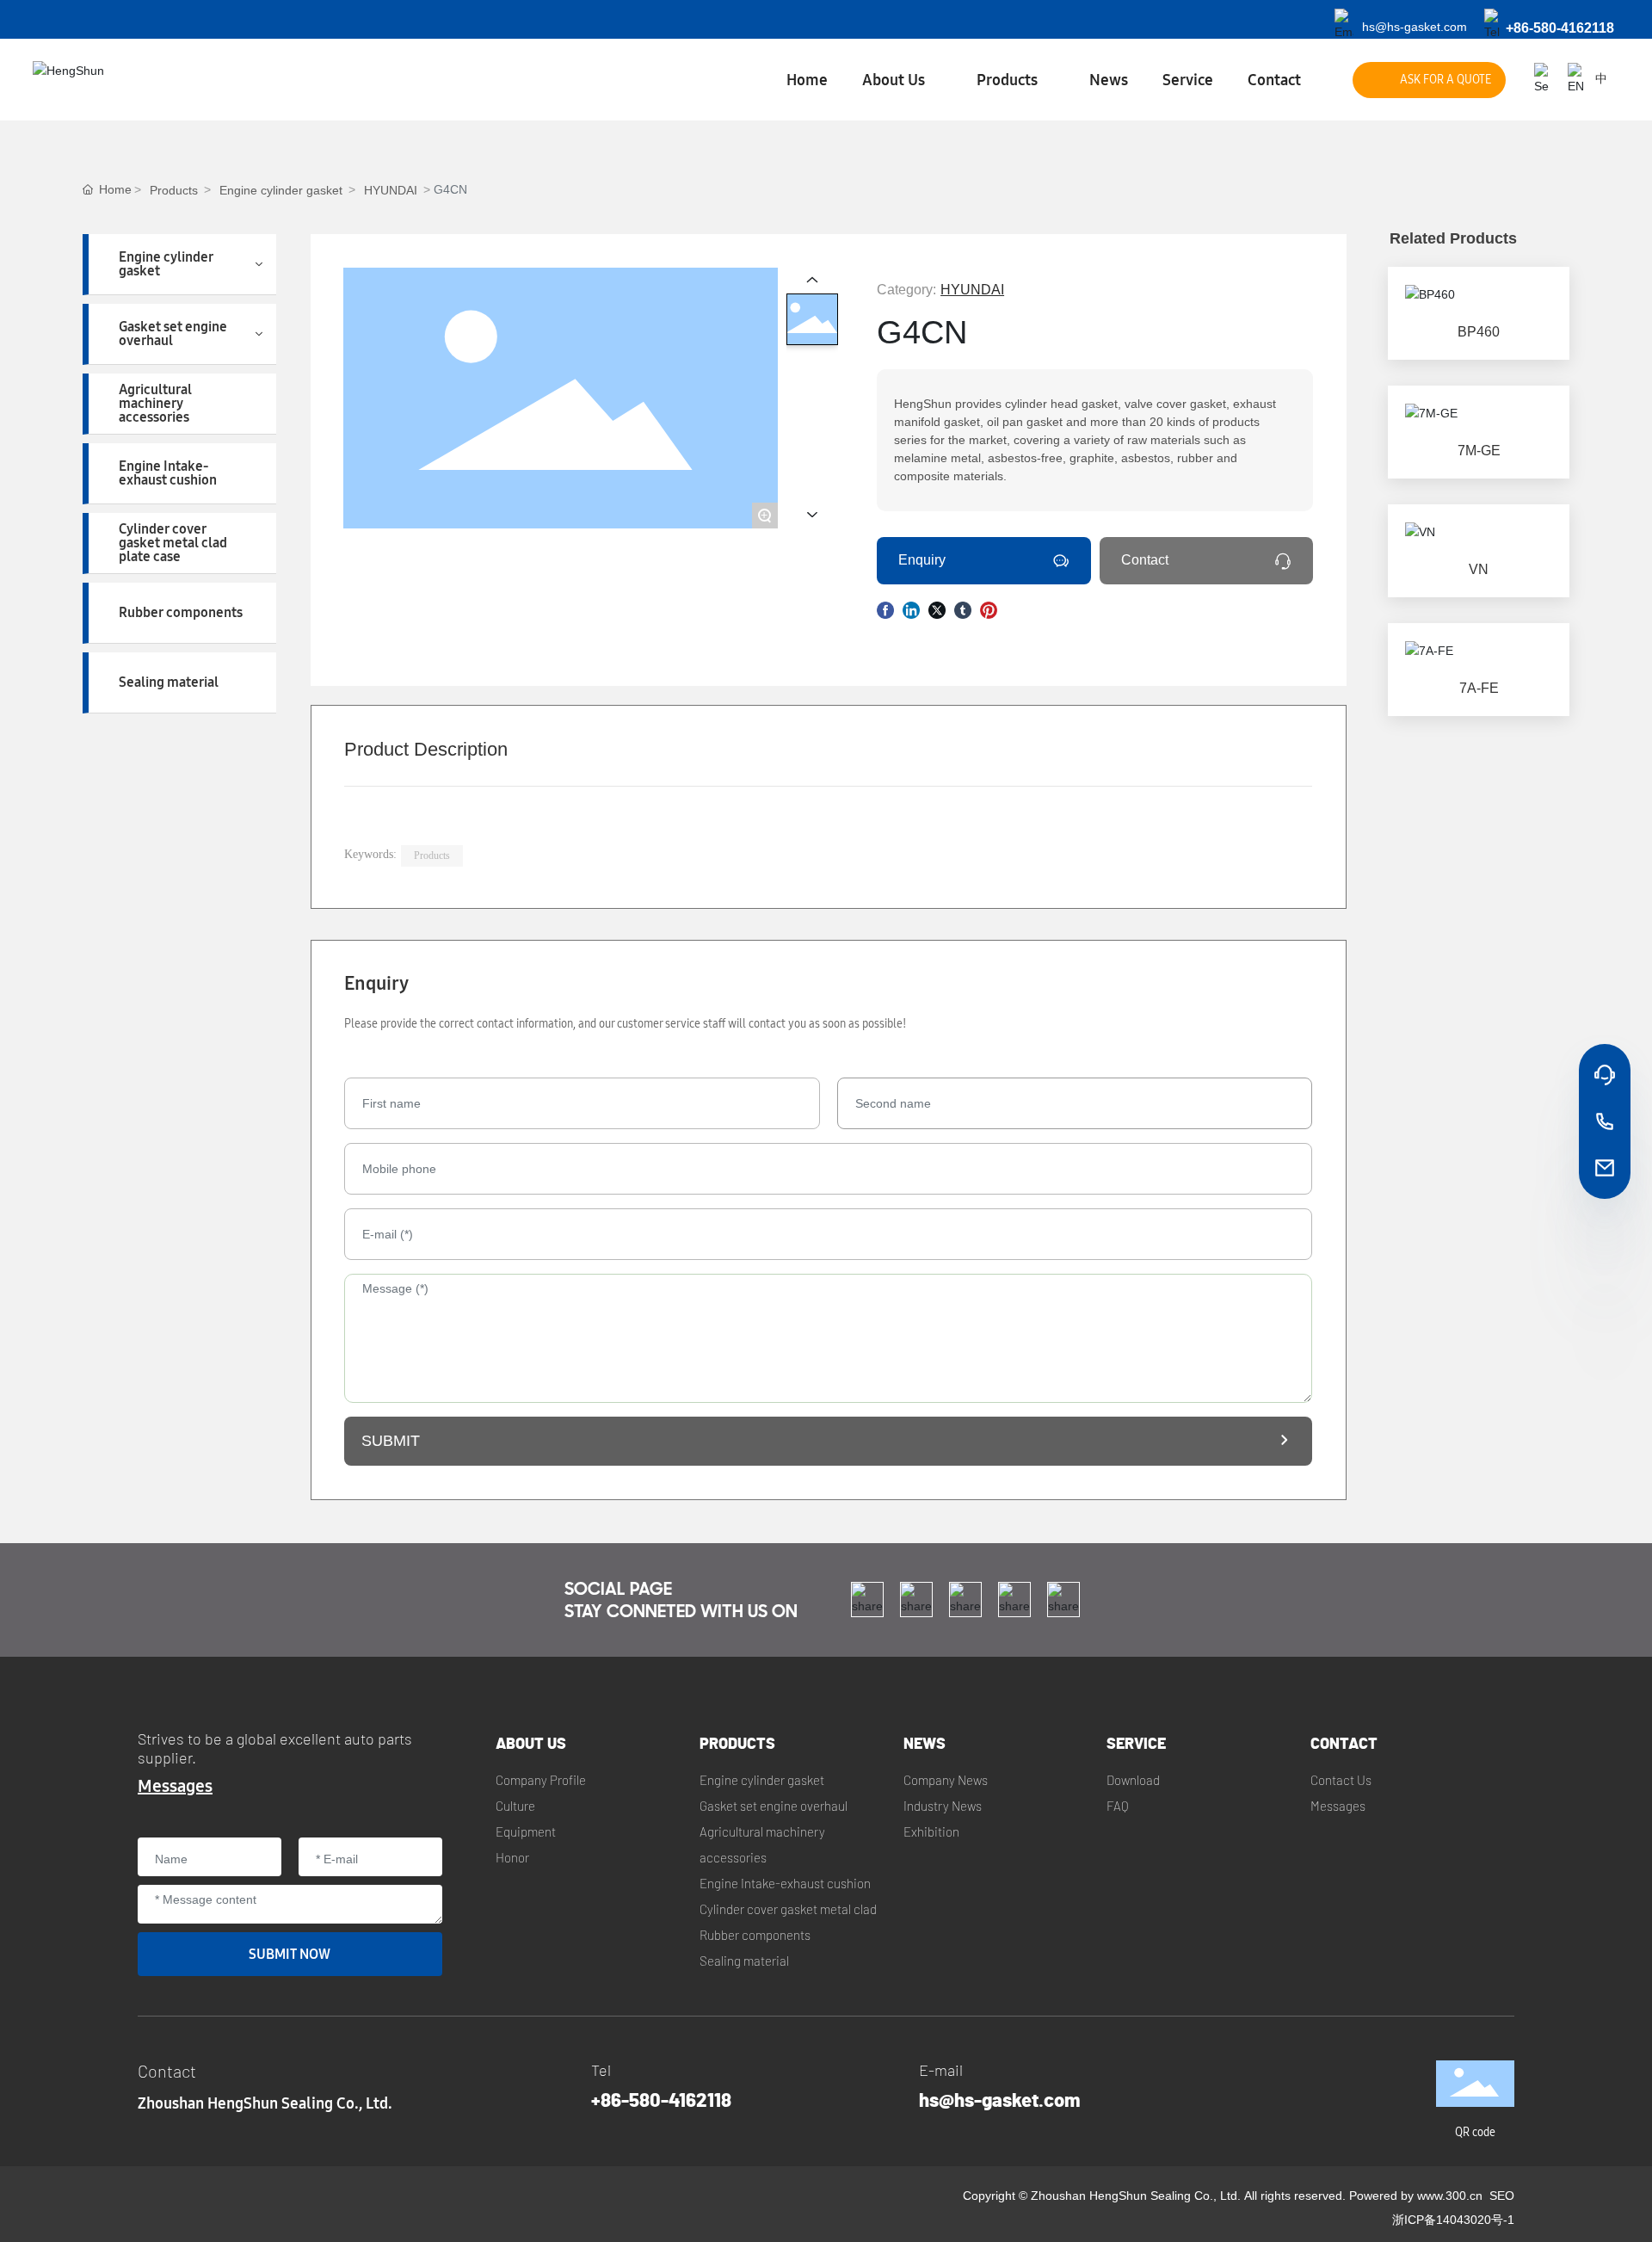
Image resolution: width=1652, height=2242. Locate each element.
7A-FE (1479, 688)
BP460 (1479, 332)
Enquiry (922, 560)
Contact (1145, 560)
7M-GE (1479, 451)
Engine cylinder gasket (281, 190)
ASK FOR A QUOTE (1445, 80)
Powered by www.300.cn (1416, 2196)
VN (1479, 569)
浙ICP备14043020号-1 (1453, 2220)
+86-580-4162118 (1560, 28)
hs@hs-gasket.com (1415, 27)
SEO (1502, 2196)
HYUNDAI (391, 190)
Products (174, 190)
